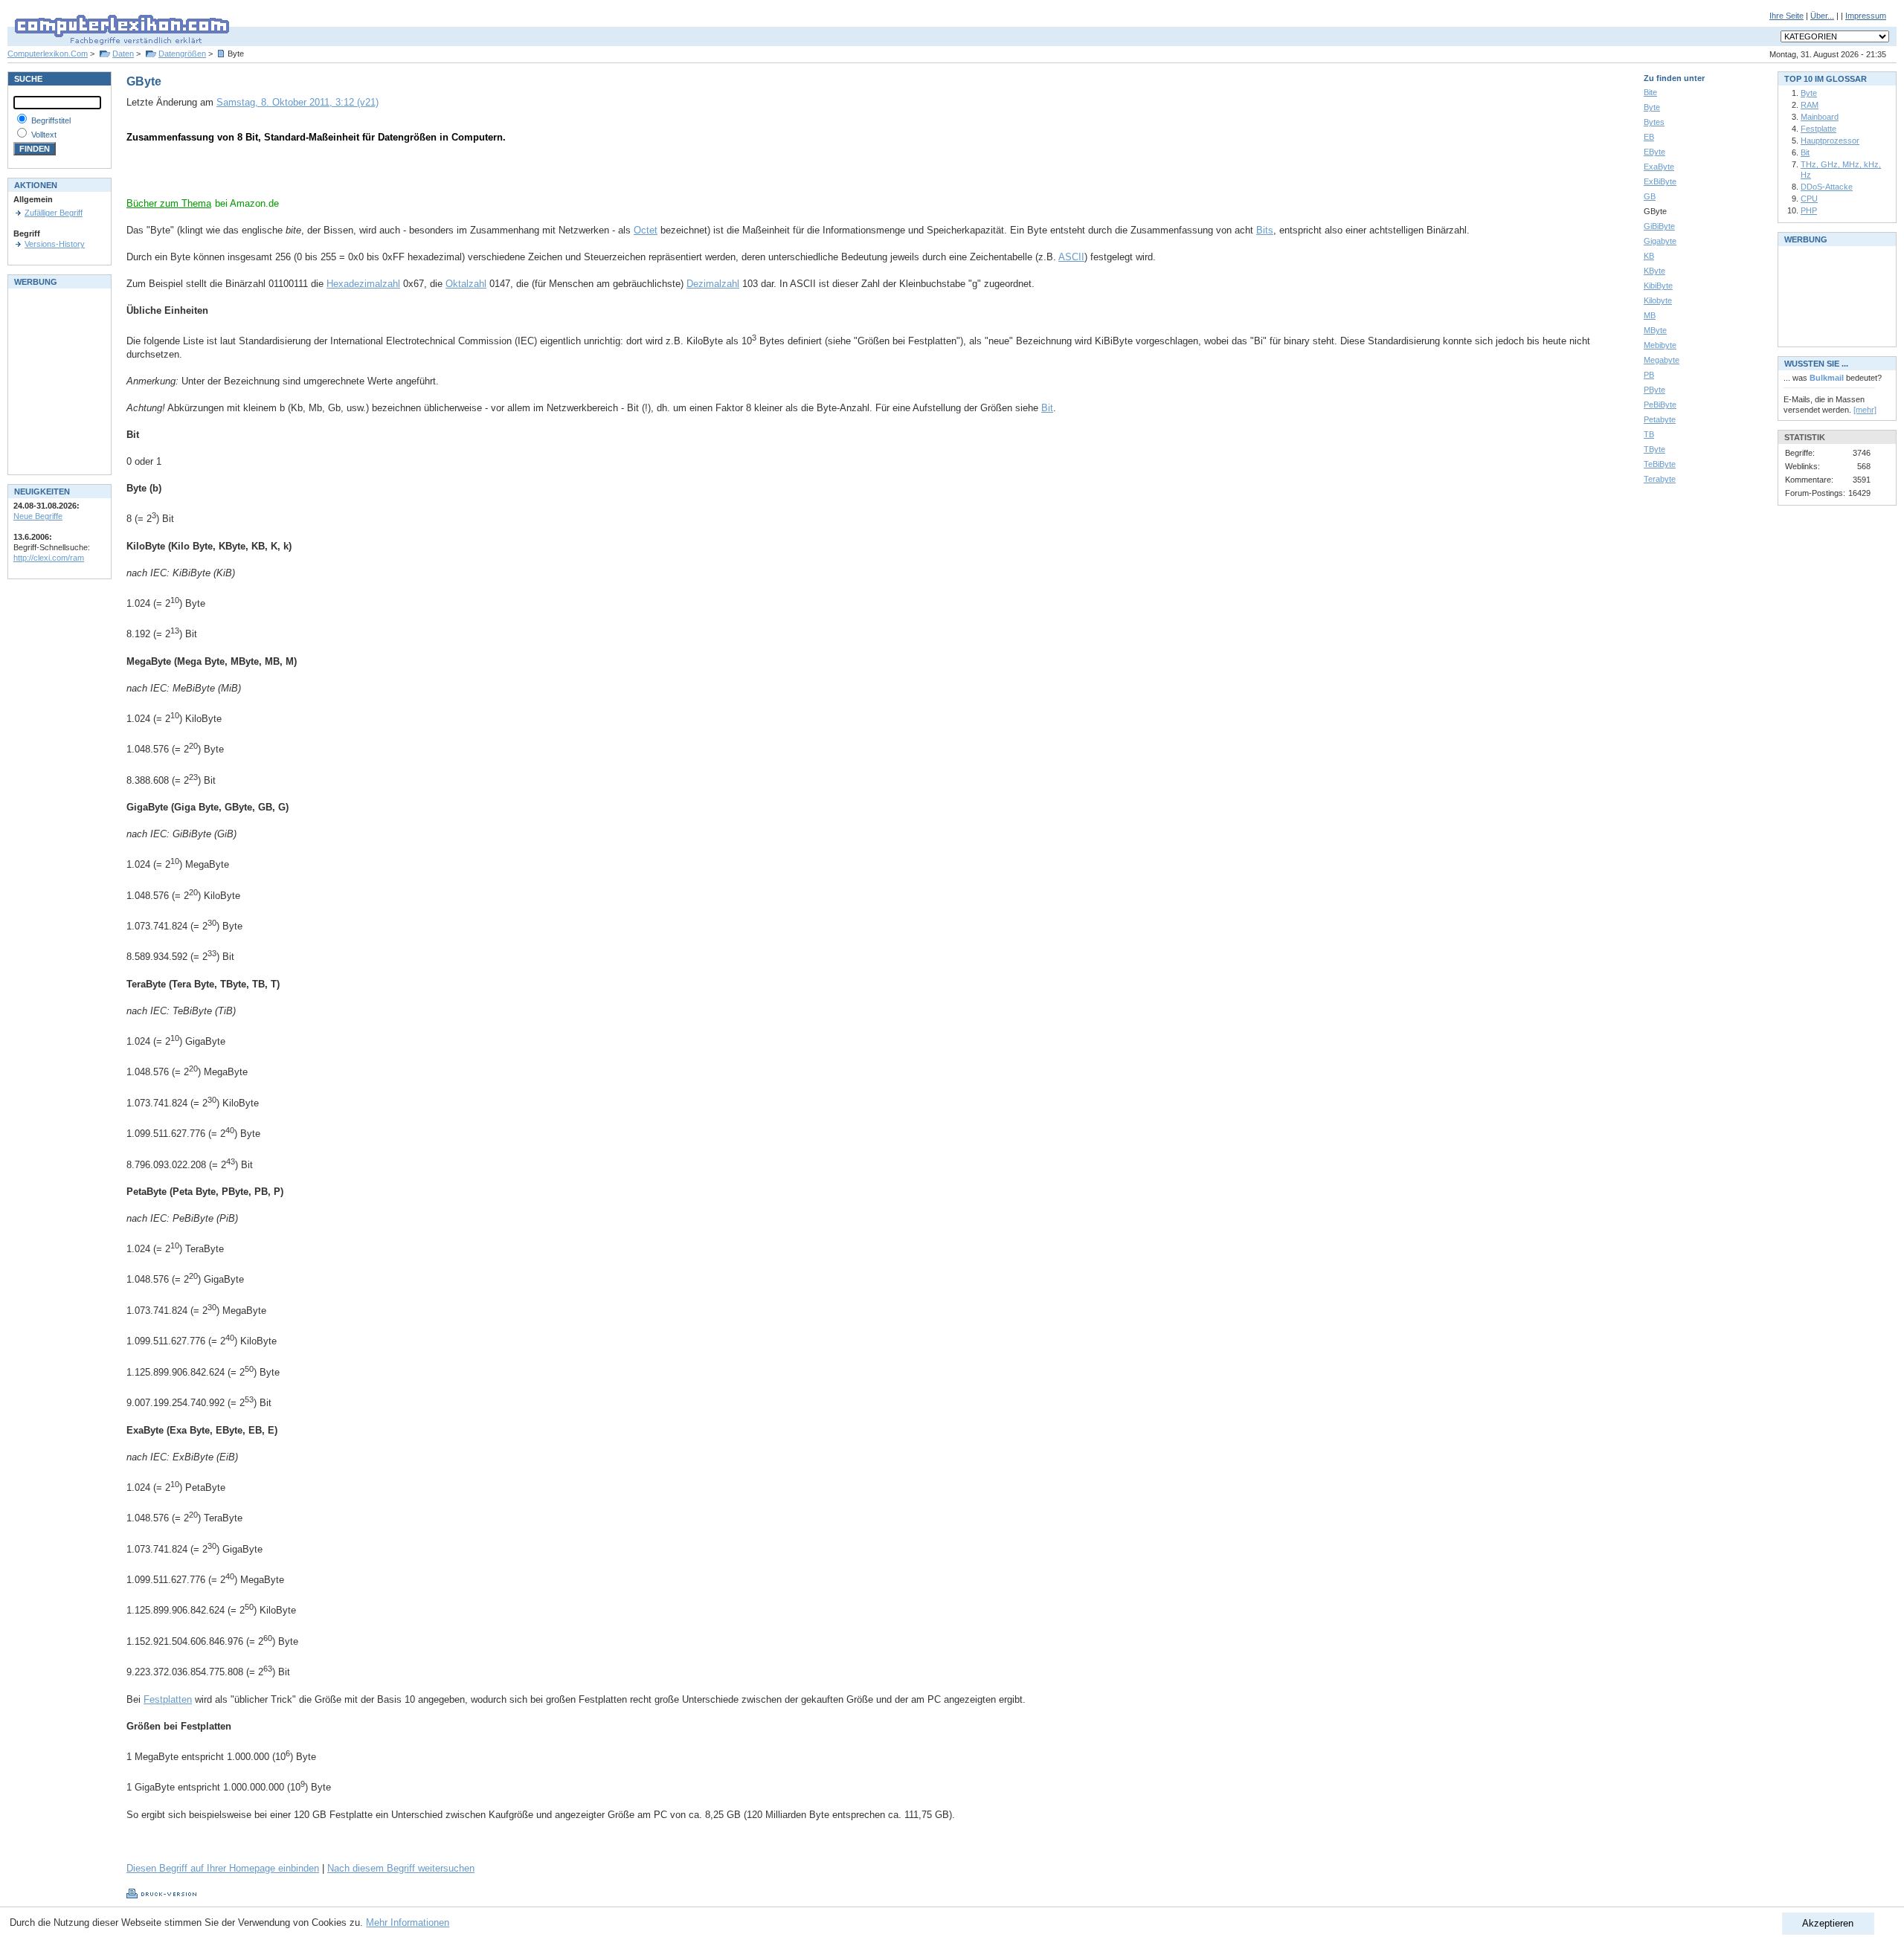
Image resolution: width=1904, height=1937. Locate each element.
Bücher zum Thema (169, 203)
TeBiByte (1660, 464)
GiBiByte (1659, 226)
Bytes (1654, 122)
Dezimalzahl (713, 284)
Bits (1265, 230)
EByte (1654, 152)
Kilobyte (1658, 300)
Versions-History (55, 244)
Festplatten (168, 1699)
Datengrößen (182, 54)
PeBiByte (1660, 405)
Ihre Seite (1786, 16)
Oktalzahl (466, 284)
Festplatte (1818, 129)
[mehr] (1865, 410)
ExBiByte (1660, 181)
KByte (1654, 271)
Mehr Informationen (408, 1923)
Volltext (44, 135)
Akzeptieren (1828, 1923)
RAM (1810, 105)
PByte (1654, 390)
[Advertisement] (300, 175)
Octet (646, 230)
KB (1649, 256)
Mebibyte (1660, 345)
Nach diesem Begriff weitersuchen (401, 1868)
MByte (1655, 330)
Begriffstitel (51, 120)
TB (1649, 434)
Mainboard (1820, 117)
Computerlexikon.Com (48, 54)
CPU (1809, 199)
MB (1650, 315)
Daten (123, 54)
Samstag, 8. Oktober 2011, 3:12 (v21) (297, 102)
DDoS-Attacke (1827, 187)
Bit (1047, 408)
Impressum (1866, 16)
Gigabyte (1660, 241)
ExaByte (1659, 167)
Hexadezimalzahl (363, 284)
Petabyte (1660, 419)
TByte (1654, 449)
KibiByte (1658, 286)
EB (1649, 137)
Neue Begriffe (38, 516)
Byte (1652, 107)
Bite (1650, 92)
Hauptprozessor (1830, 141)
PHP (1809, 210)
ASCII (1071, 257)
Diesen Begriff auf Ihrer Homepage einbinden (223, 1868)
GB (1650, 196)
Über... (1822, 16)
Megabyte (1662, 360)
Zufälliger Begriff (54, 213)
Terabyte (1660, 479)
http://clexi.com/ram (49, 558)
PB (1649, 375)
